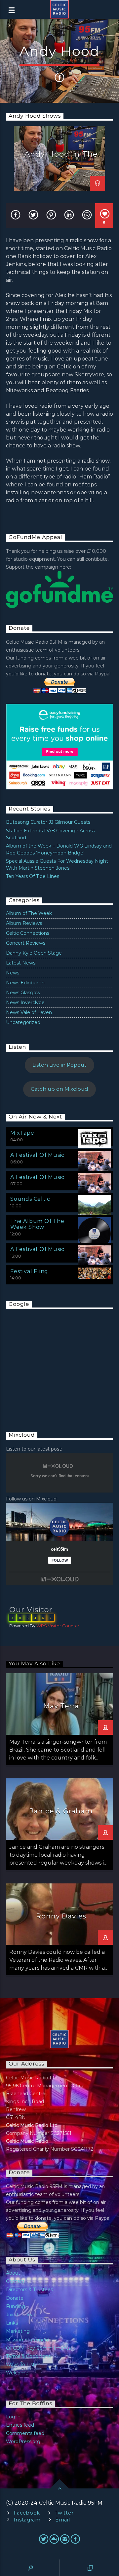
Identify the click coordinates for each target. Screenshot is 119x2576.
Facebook (27, 2513)
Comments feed (25, 2433)
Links (12, 2323)
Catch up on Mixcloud (59, 1089)
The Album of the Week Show (37, 1224)
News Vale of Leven (29, 1012)
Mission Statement (28, 2340)
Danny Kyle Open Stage (34, 953)
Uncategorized (23, 1022)
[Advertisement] (56, 1364)
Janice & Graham (61, 1811)
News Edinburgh (25, 983)
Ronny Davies (61, 1916)
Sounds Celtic (30, 1199)
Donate (15, 2298)
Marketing (18, 2331)
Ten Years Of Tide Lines (33, 876)
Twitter (64, 2513)
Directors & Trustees (29, 2290)
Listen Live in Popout (59, 1065)
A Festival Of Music (37, 1155)
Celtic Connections (28, 933)
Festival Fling (29, 1271)
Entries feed (20, 2425)
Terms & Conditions (28, 2356)
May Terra (61, 1706)
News (13, 973)
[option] (59, 158)
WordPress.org (23, 2442)
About (13, 2273)
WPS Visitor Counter (58, 1626)
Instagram (27, 2520)
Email (63, 2520)
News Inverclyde (25, 1003)
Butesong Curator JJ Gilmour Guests (48, 822)
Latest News (21, 963)
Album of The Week (29, 913)
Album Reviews (24, 923)
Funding (16, 2306)
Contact (15, 2281)
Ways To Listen (23, 2365)
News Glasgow (23, 993)
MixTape (22, 1133)
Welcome (17, 2373)
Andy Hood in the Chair (61, 158)
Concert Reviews (26, 943)
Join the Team (22, 2315)
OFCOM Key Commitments (38, 2348)
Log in (13, 2417)
